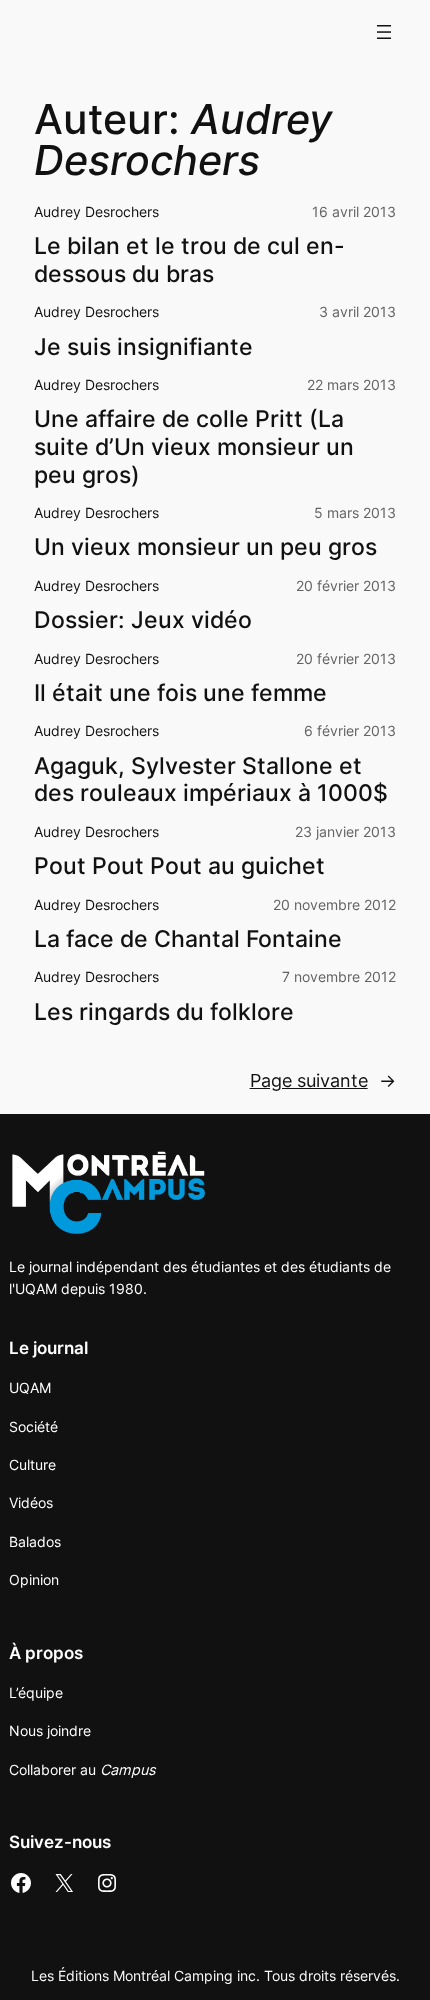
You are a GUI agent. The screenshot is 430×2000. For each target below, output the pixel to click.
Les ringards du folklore (164, 1012)
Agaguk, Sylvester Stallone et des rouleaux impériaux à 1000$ (211, 780)
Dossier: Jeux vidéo (143, 620)
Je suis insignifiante (143, 347)
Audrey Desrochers (96, 211)
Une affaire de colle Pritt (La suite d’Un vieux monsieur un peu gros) (194, 447)
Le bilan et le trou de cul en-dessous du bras (189, 260)
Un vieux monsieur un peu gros (205, 547)
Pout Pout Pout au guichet (179, 866)
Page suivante (323, 1080)
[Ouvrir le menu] (384, 32)
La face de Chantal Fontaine (188, 939)
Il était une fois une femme (180, 693)
